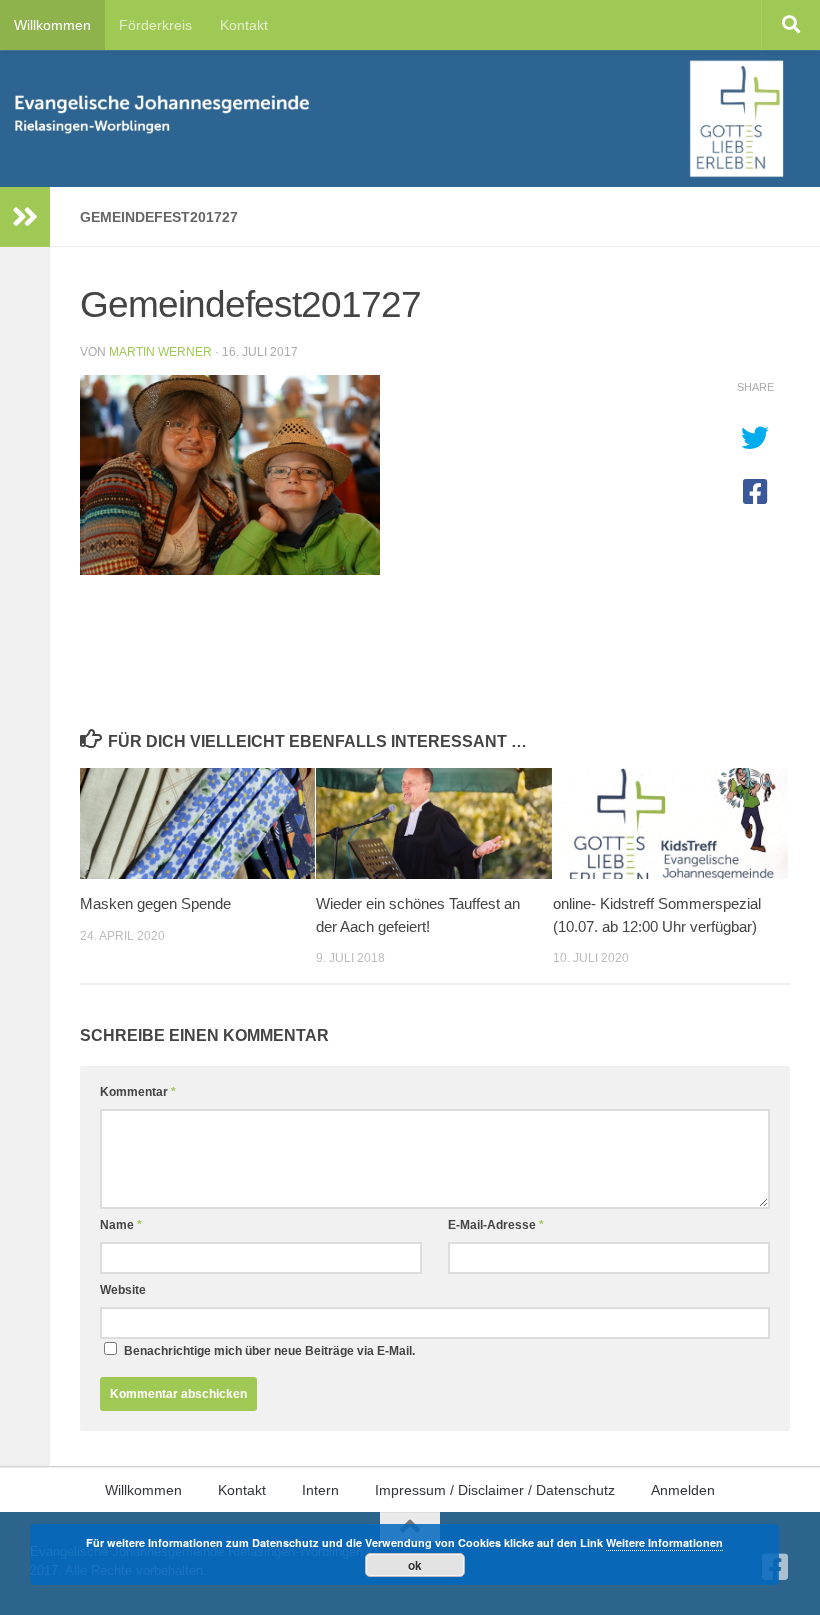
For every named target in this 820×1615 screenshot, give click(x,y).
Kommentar (138, 1092)
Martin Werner (160, 352)
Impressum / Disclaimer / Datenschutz (495, 1490)
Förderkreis (155, 25)
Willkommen (52, 25)
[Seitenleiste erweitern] (25, 217)
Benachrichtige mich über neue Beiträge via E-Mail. (269, 1351)
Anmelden (683, 1490)
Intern (320, 1490)
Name (121, 1225)
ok (415, 1565)
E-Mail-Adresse (496, 1225)
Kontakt (244, 25)
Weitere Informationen (664, 1542)
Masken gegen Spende (155, 903)
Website (123, 1290)
